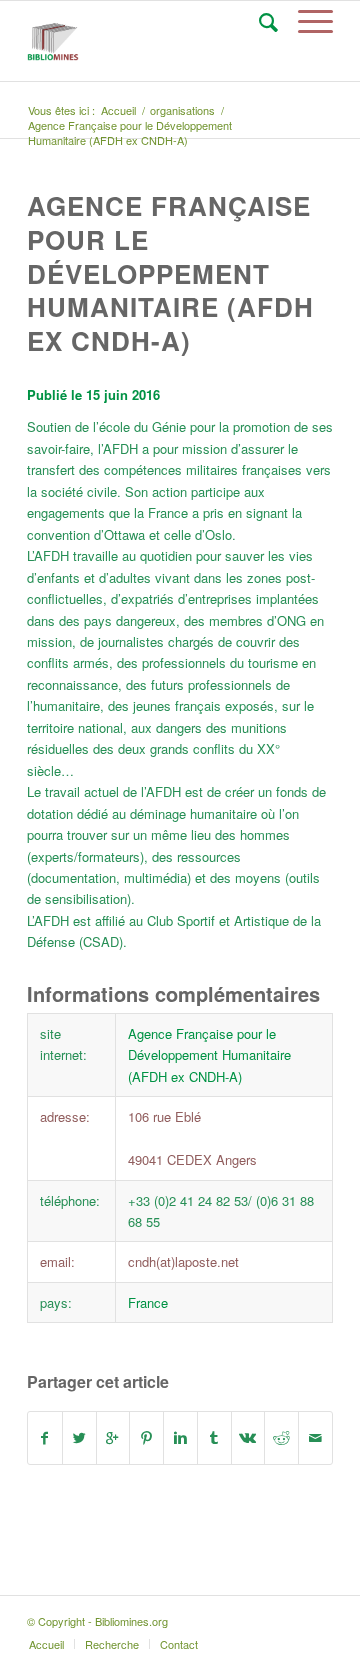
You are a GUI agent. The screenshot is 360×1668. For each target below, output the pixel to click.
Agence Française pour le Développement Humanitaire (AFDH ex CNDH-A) (170, 273)
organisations (182, 110)
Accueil (118, 110)
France (148, 1302)
